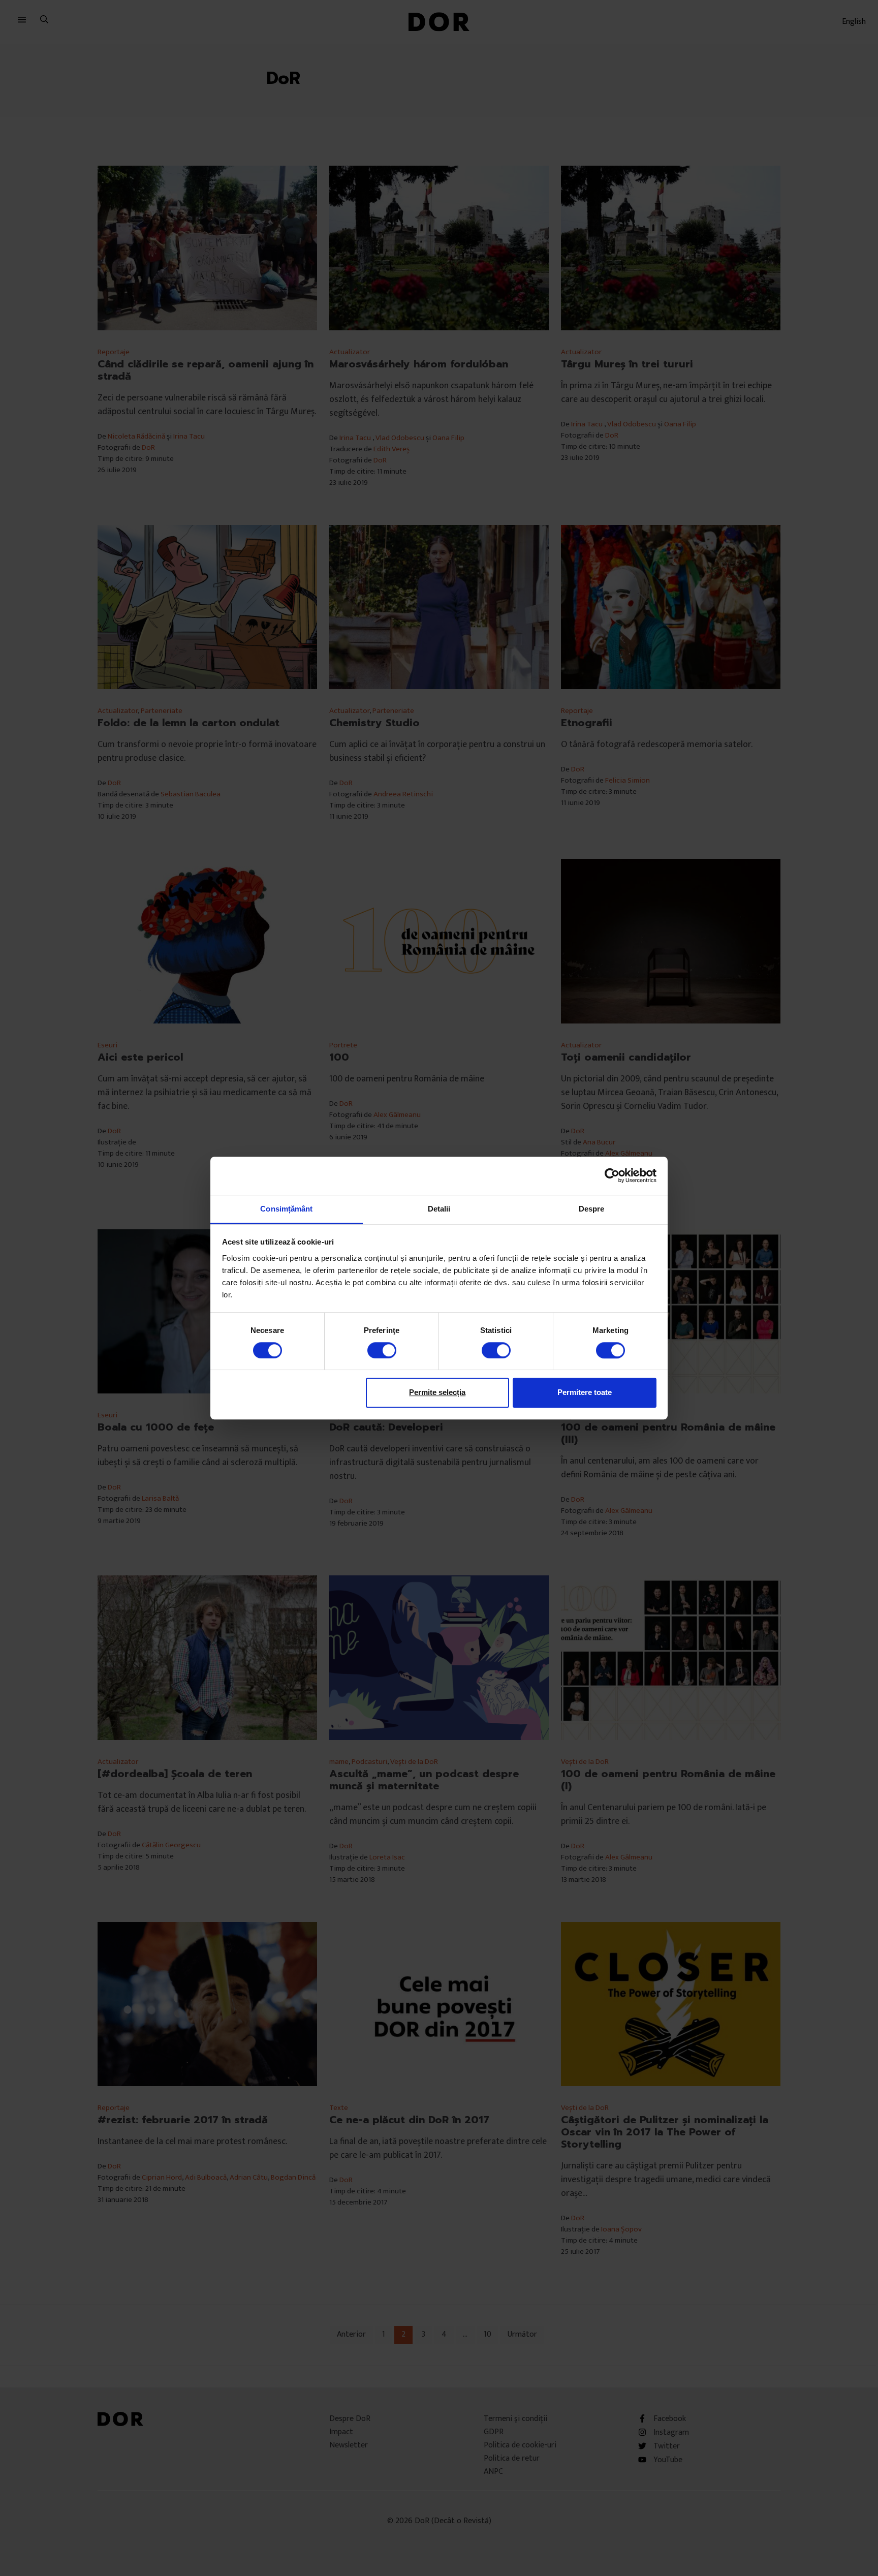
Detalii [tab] (439, 1209)
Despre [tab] (592, 1209)
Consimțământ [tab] (286, 1209)
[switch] (382, 1350)
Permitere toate (585, 1392)
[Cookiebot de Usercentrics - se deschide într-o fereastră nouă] (612, 1175)
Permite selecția (437, 1392)
